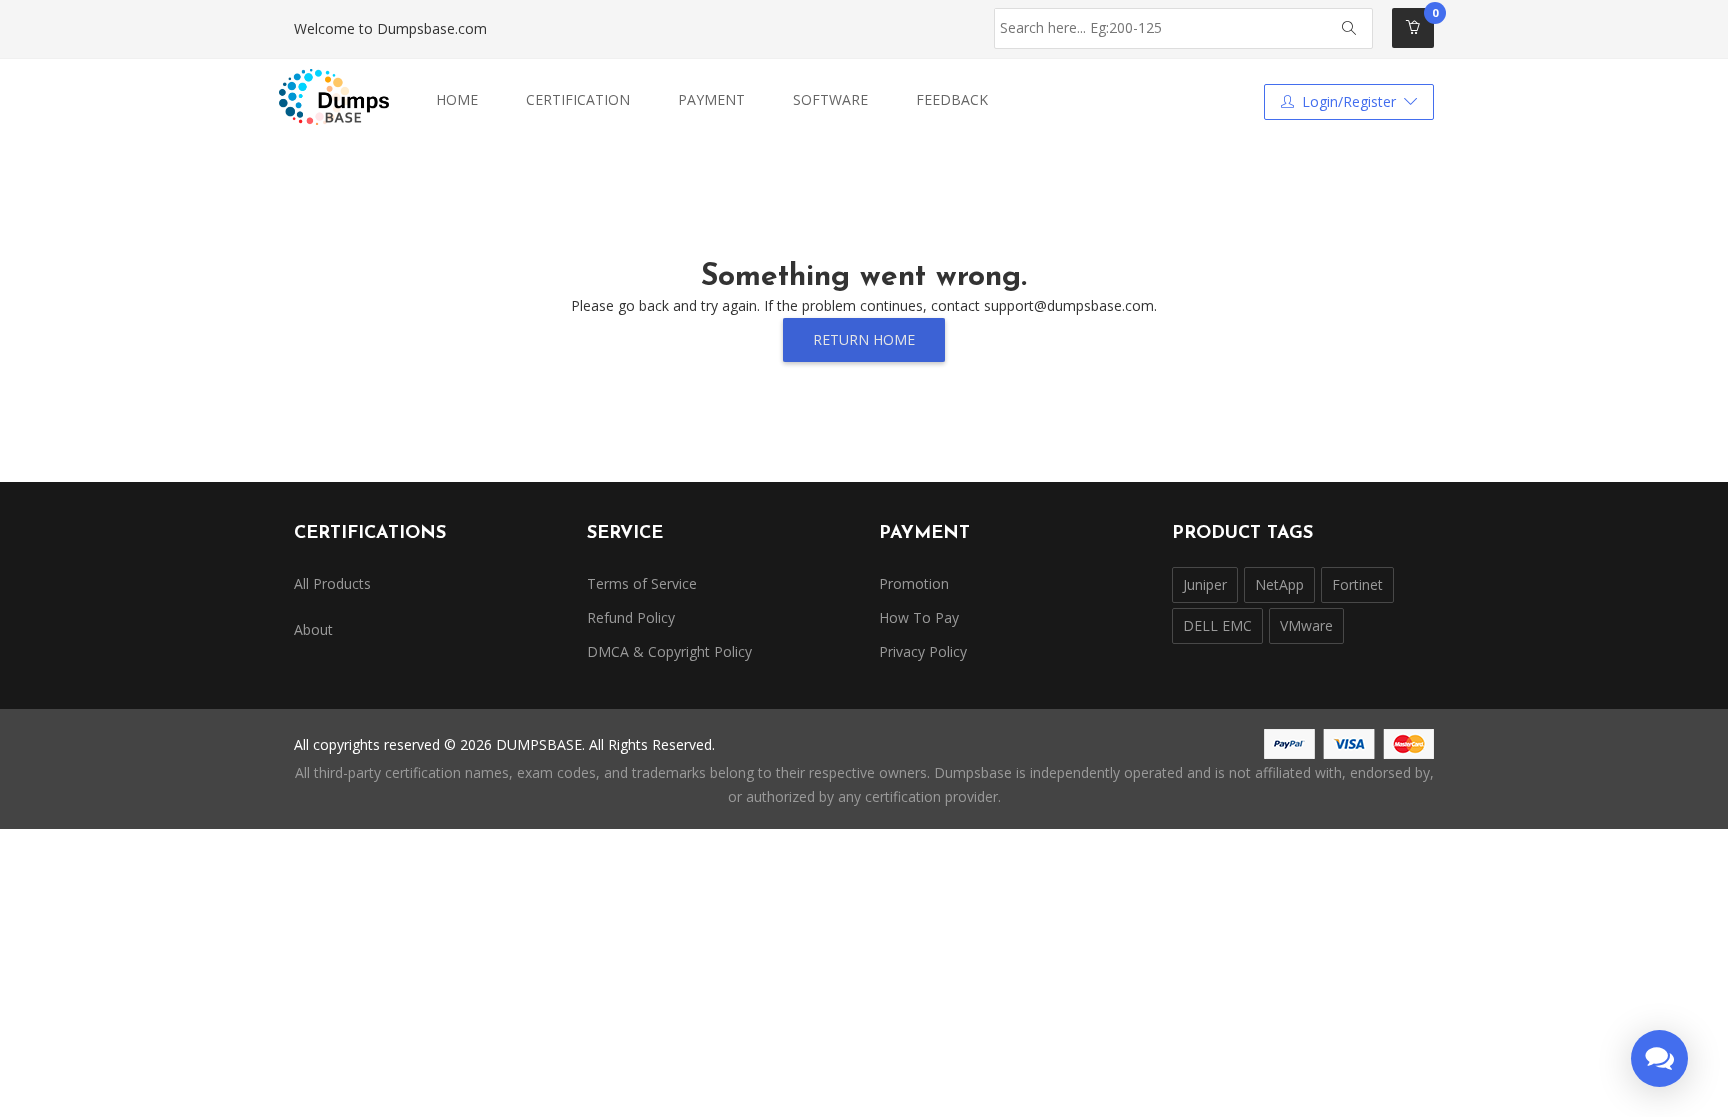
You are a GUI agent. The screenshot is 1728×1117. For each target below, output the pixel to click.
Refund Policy (631, 617)
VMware (1306, 625)
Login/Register (1349, 101)
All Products (332, 583)
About (313, 629)
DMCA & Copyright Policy (669, 651)
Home (457, 99)
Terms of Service (642, 583)
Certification (578, 99)
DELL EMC (1217, 625)
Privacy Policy (923, 651)
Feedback (952, 99)
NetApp (1279, 584)
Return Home (864, 339)
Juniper (1205, 584)
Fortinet (1357, 584)
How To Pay (919, 617)
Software (830, 99)
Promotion (914, 583)
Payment (711, 99)
